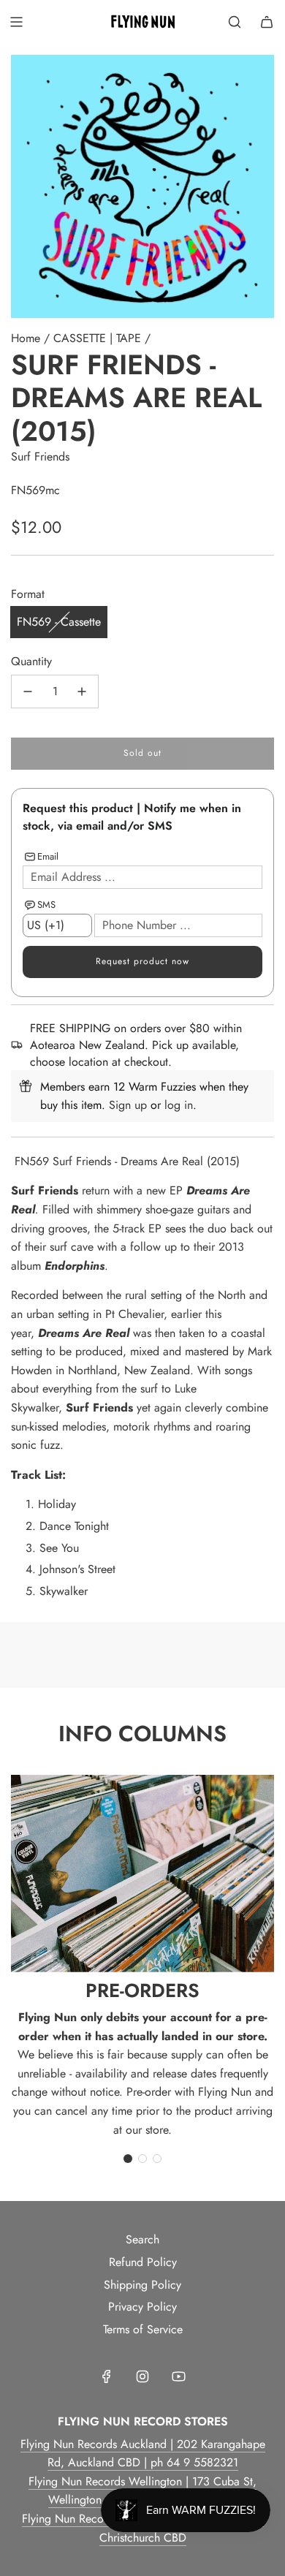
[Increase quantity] (82, 692)
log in (179, 1105)
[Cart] (267, 22)
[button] (128, 2159)
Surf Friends (40, 457)
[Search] (235, 22)
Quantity (31, 661)
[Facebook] (107, 2376)
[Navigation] (16, 22)
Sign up (128, 1105)
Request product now (142, 961)
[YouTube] (178, 2376)
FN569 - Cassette (59, 622)
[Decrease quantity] (28, 692)
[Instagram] (142, 2376)
